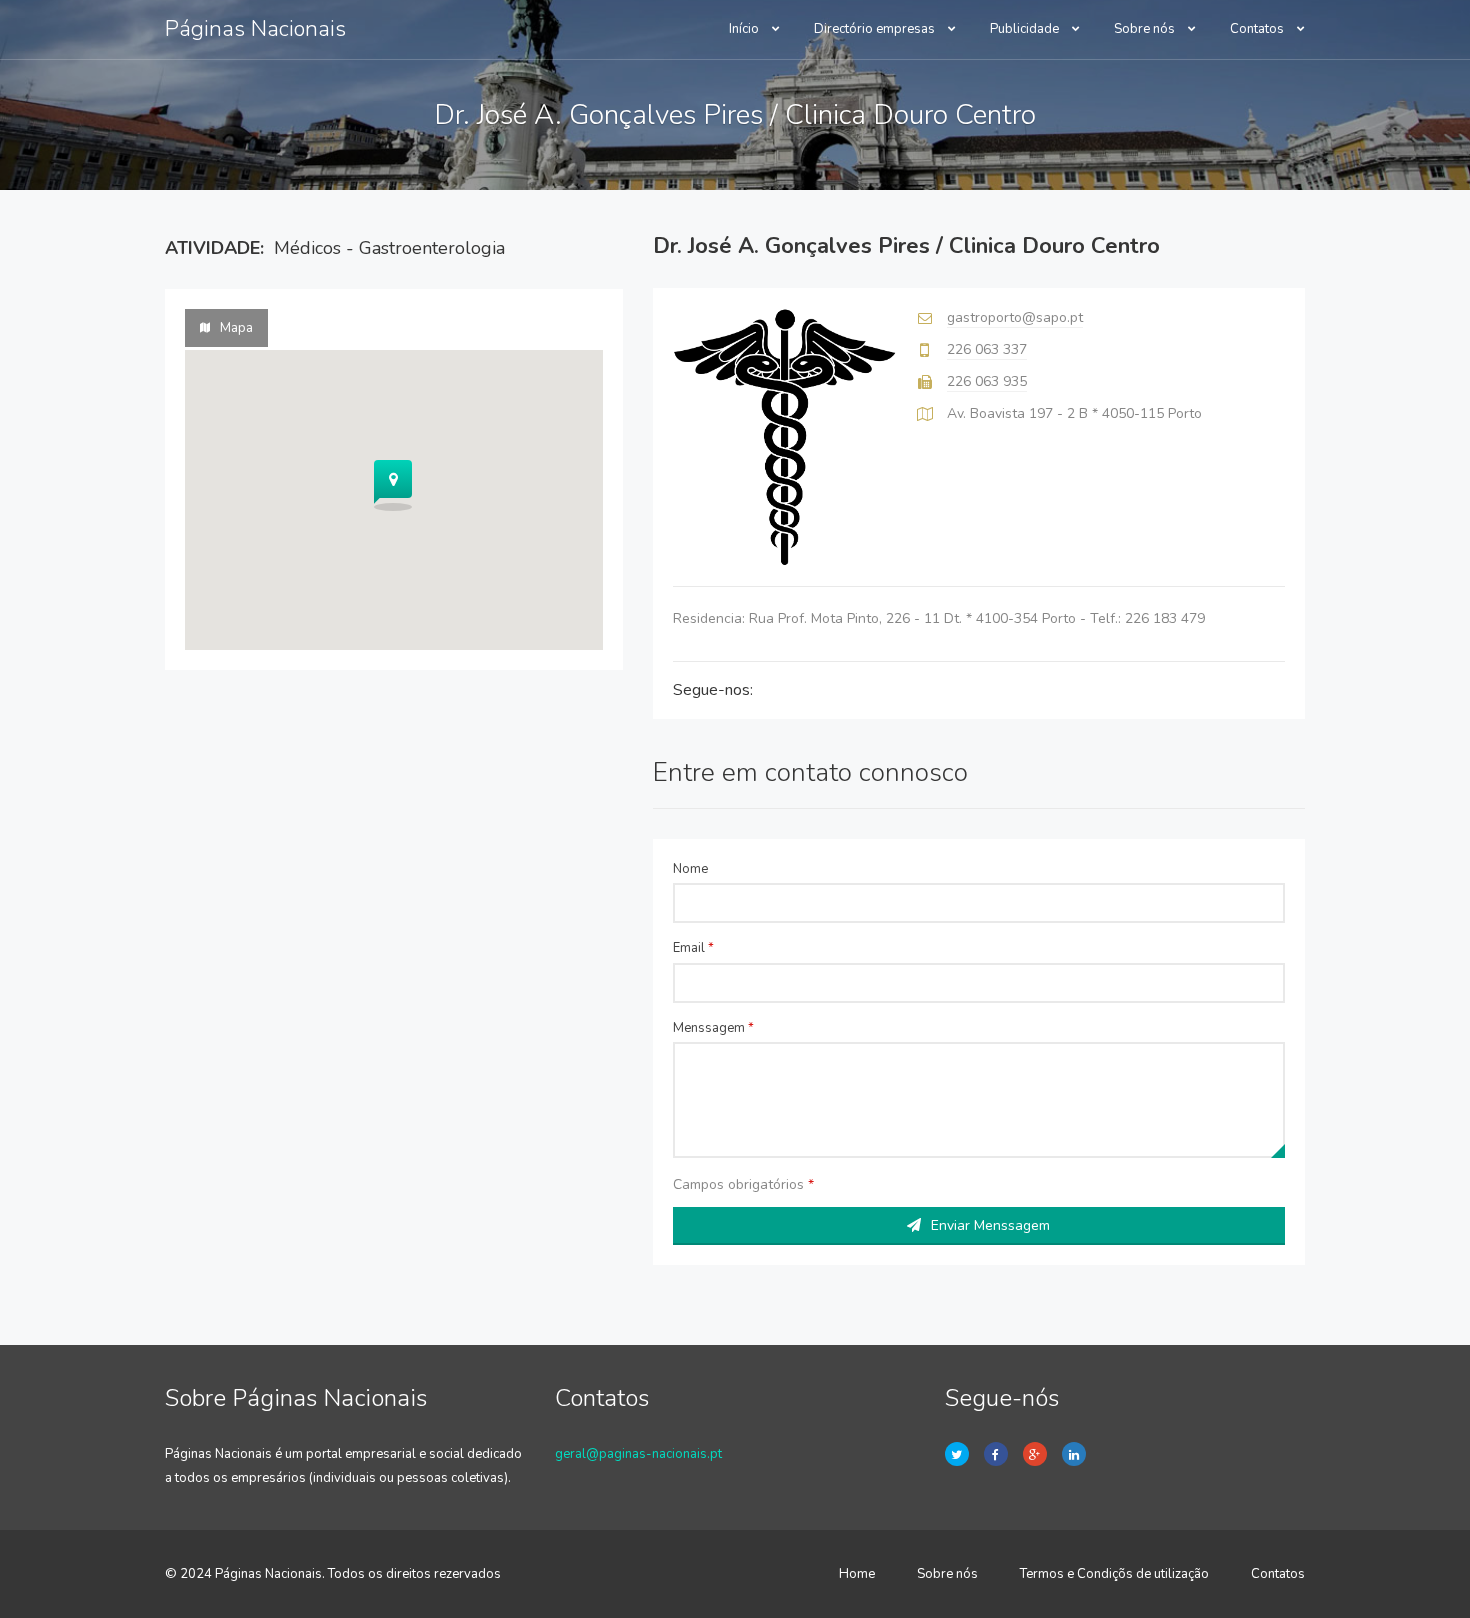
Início (745, 29)
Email (693, 948)
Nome (690, 869)
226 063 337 (987, 349)
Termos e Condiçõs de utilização (1114, 1574)
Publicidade (1026, 29)
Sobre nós (1146, 29)
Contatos (1258, 29)
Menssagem (713, 1028)
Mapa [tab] (236, 328)
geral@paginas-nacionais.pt (638, 1454)
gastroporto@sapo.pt (1015, 317)
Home (857, 1574)
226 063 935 (987, 381)
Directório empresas (876, 29)
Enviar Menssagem (990, 1225)
